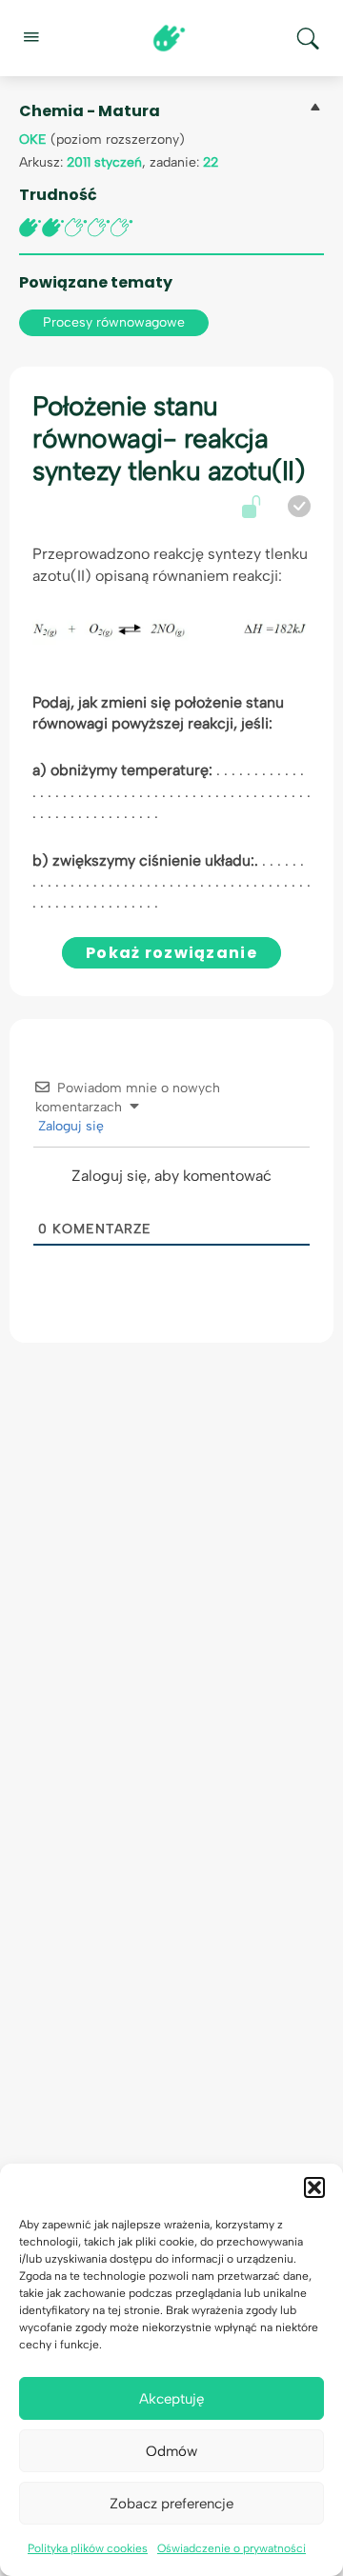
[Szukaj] (308, 38)
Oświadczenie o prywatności (232, 2548)
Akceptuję (171, 2399)
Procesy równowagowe (114, 322)
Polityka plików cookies (88, 2548)
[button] (314, 2187)
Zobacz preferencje (171, 2504)
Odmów (171, 2451)
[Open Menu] (30, 36)
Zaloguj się (69, 1126)
